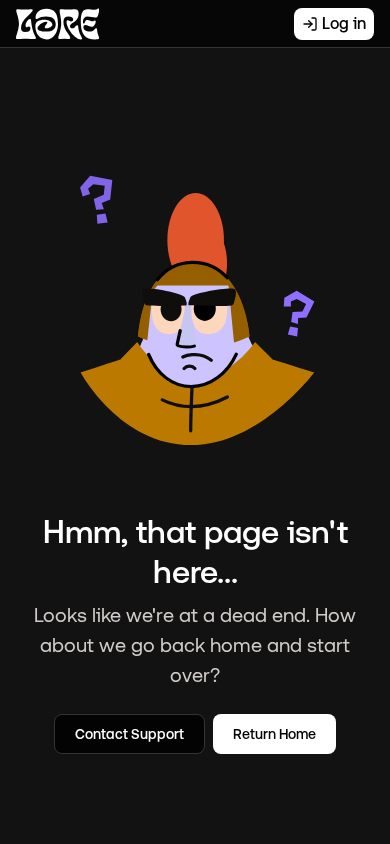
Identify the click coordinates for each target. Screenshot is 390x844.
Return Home (274, 734)
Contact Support (129, 734)
